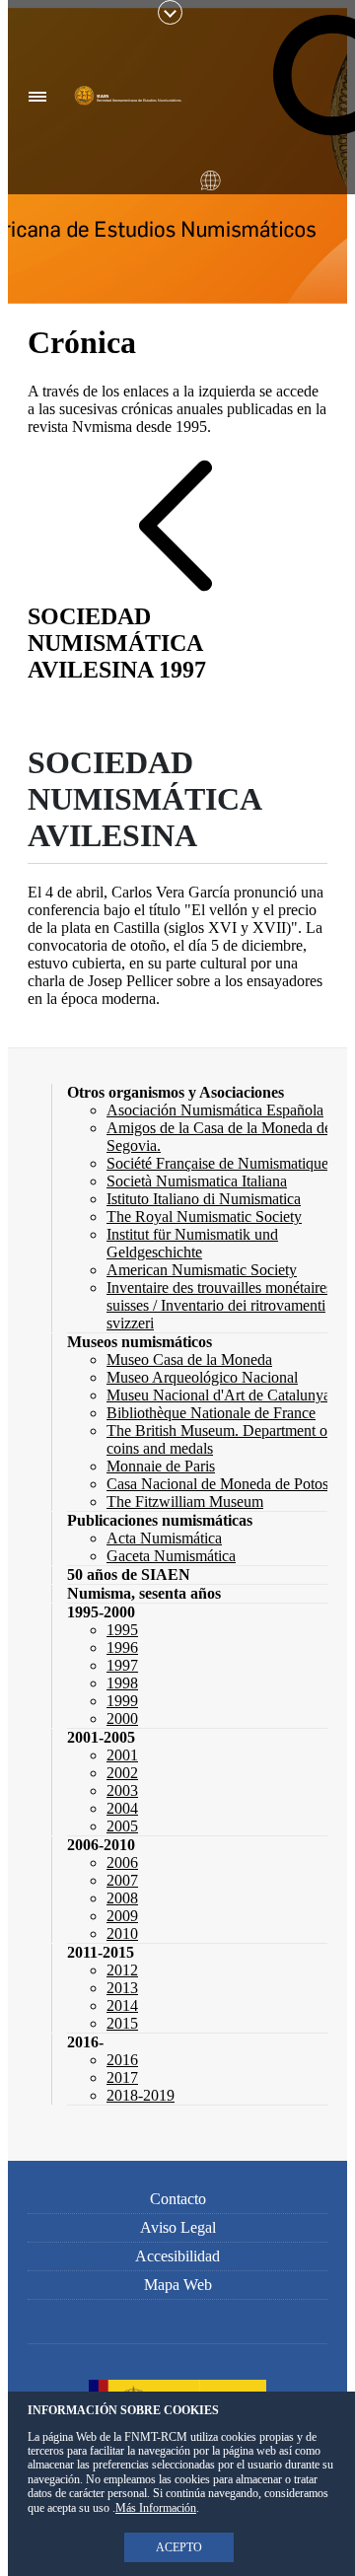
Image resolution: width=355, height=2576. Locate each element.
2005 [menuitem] (122, 1826)
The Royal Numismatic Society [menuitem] (204, 1216)
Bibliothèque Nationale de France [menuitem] (211, 1413)
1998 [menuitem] (122, 1683)
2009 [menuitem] (122, 1916)
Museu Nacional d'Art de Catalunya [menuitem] (218, 1395)
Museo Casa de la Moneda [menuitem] (189, 1360)
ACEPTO (179, 2547)
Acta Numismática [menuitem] (164, 1538)
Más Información (156, 2508)
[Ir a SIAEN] (130, 98)
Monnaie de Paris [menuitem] (161, 1466)
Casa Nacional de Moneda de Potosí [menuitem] (219, 1484)
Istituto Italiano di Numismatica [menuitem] (204, 1199)
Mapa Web (178, 2285)
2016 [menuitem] (122, 2060)
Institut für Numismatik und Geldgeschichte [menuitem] (192, 1243)
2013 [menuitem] (122, 1988)
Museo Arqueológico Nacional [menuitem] (202, 1377)
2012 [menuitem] (122, 1970)
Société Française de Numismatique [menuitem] (217, 1163)
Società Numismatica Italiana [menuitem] (197, 1181)
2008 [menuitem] (122, 1898)
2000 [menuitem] (122, 1718)
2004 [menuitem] (122, 1808)
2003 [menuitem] (122, 1790)
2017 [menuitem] (122, 2077)
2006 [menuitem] (122, 1862)
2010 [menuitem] (122, 1933)
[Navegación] (38, 97)
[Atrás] (176, 526)
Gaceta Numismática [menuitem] (171, 1556)
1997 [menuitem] (122, 1665)
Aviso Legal (178, 2227)
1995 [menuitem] (122, 1630)
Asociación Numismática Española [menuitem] (215, 1110)
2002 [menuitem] (122, 1773)
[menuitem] (176, 1092)
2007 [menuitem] (122, 1880)
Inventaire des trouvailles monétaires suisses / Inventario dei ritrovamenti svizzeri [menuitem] (219, 1305)
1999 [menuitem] (122, 1701)
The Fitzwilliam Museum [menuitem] (185, 1502)
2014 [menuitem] (122, 2005)
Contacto (178, 2199)
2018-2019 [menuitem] (141, 2095)
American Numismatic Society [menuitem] (202, 1270)
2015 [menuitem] (122, 2023)
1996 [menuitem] (122, 1647)
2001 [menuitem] (122, 1755)
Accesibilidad (177, 2256)
